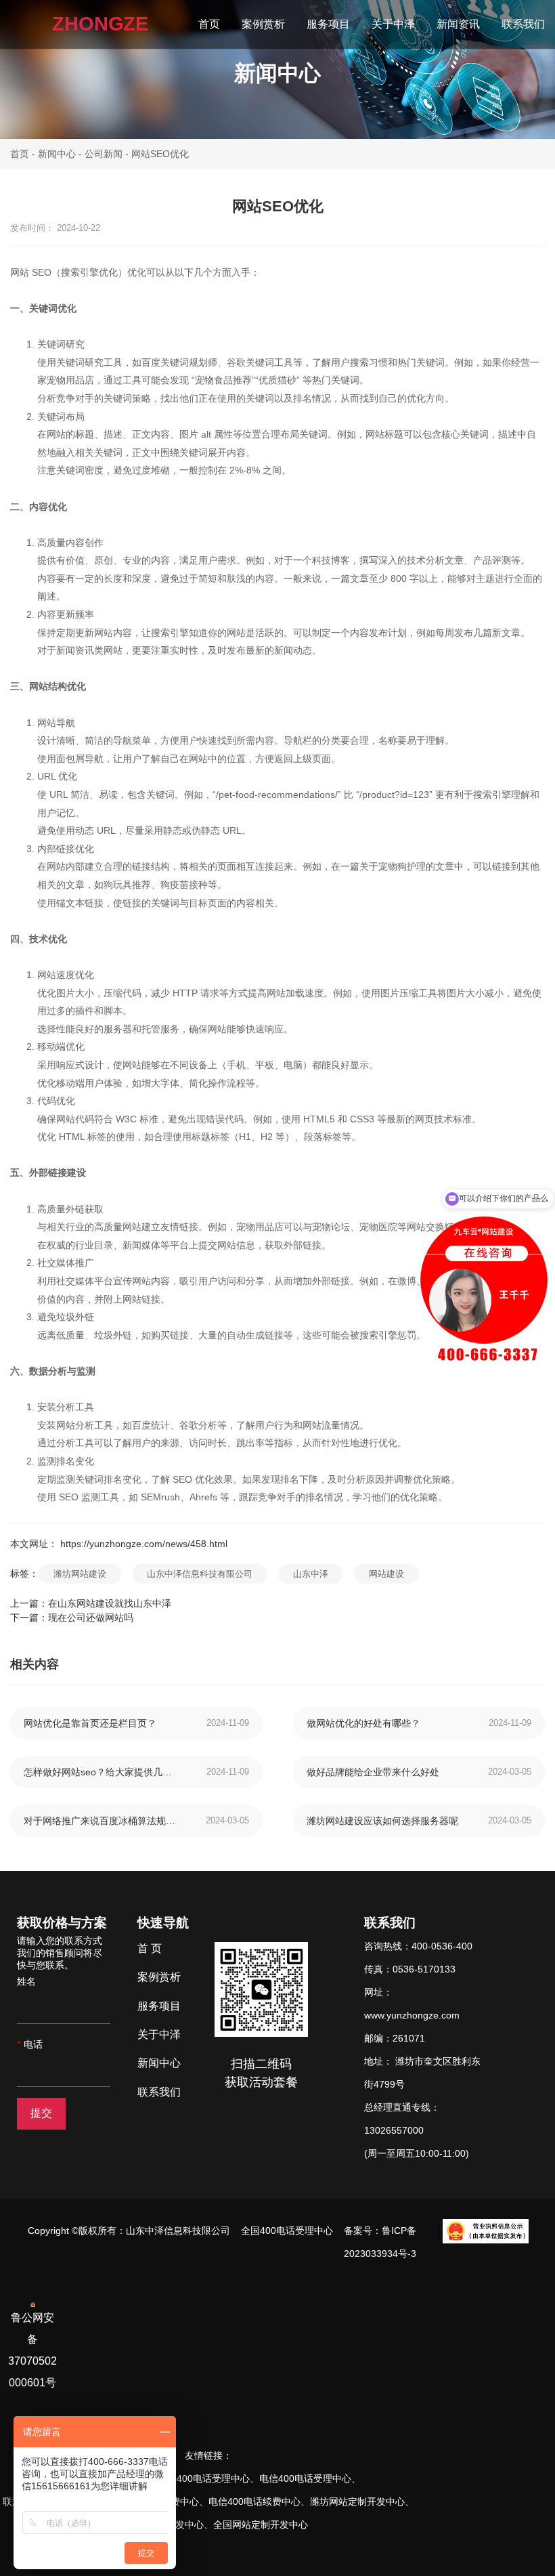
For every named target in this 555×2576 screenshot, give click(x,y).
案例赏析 (263, 24)
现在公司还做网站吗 (91, 1618)
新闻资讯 (458, 24)
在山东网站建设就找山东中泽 (110, 1603)
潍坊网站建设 (80, 1574)
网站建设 (386, 1574)
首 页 (150, 1948)
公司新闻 (104, 154)
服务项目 (328, 24)
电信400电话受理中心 (305, 2478)
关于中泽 (393, 24)
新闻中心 (57, 154)
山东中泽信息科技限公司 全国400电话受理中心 (232, 2231)
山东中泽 (311, 1574)
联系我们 (523, 24)
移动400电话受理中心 (204, 2478)
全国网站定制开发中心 (261, 2525)
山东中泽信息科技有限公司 (200, 1574)
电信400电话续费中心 (254, 2501)
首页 (209, 24)
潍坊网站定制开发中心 (357, 2501)
